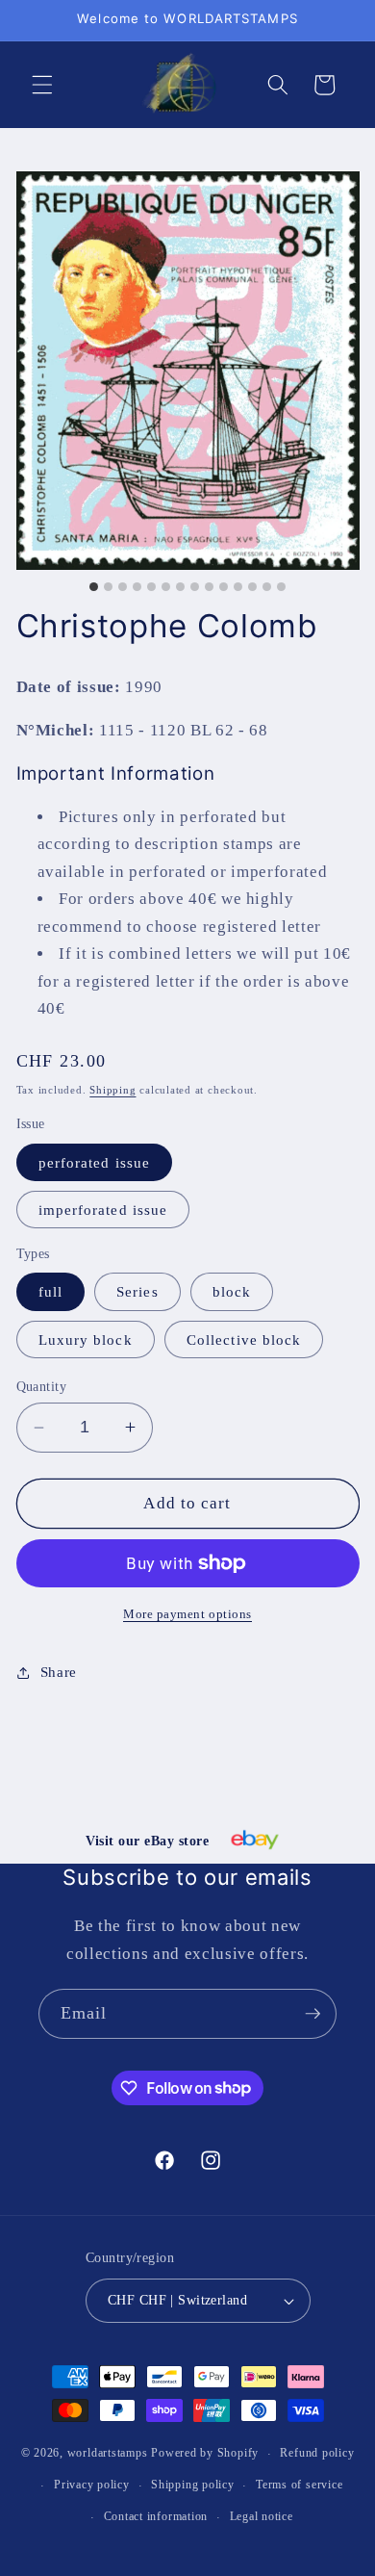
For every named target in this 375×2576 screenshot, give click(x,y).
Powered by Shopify (205, 2454)
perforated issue (95, 1162)
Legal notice (262, 2516)
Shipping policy (193, 2485)
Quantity (42, 1386)
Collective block (244, 1340)
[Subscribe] (312, 2014)
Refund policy (317, 2453)
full (50, 1291)
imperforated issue (103, 1210)
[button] (42, 85)
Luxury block (86, 1340)
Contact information (156, 2516)
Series (137, 1291)
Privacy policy (92, 2485)
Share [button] (59, 1672)
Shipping (112, 1090)
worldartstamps (108, 2454)
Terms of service (299, 2485)
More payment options (187, 1614)
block (232, 1291)
